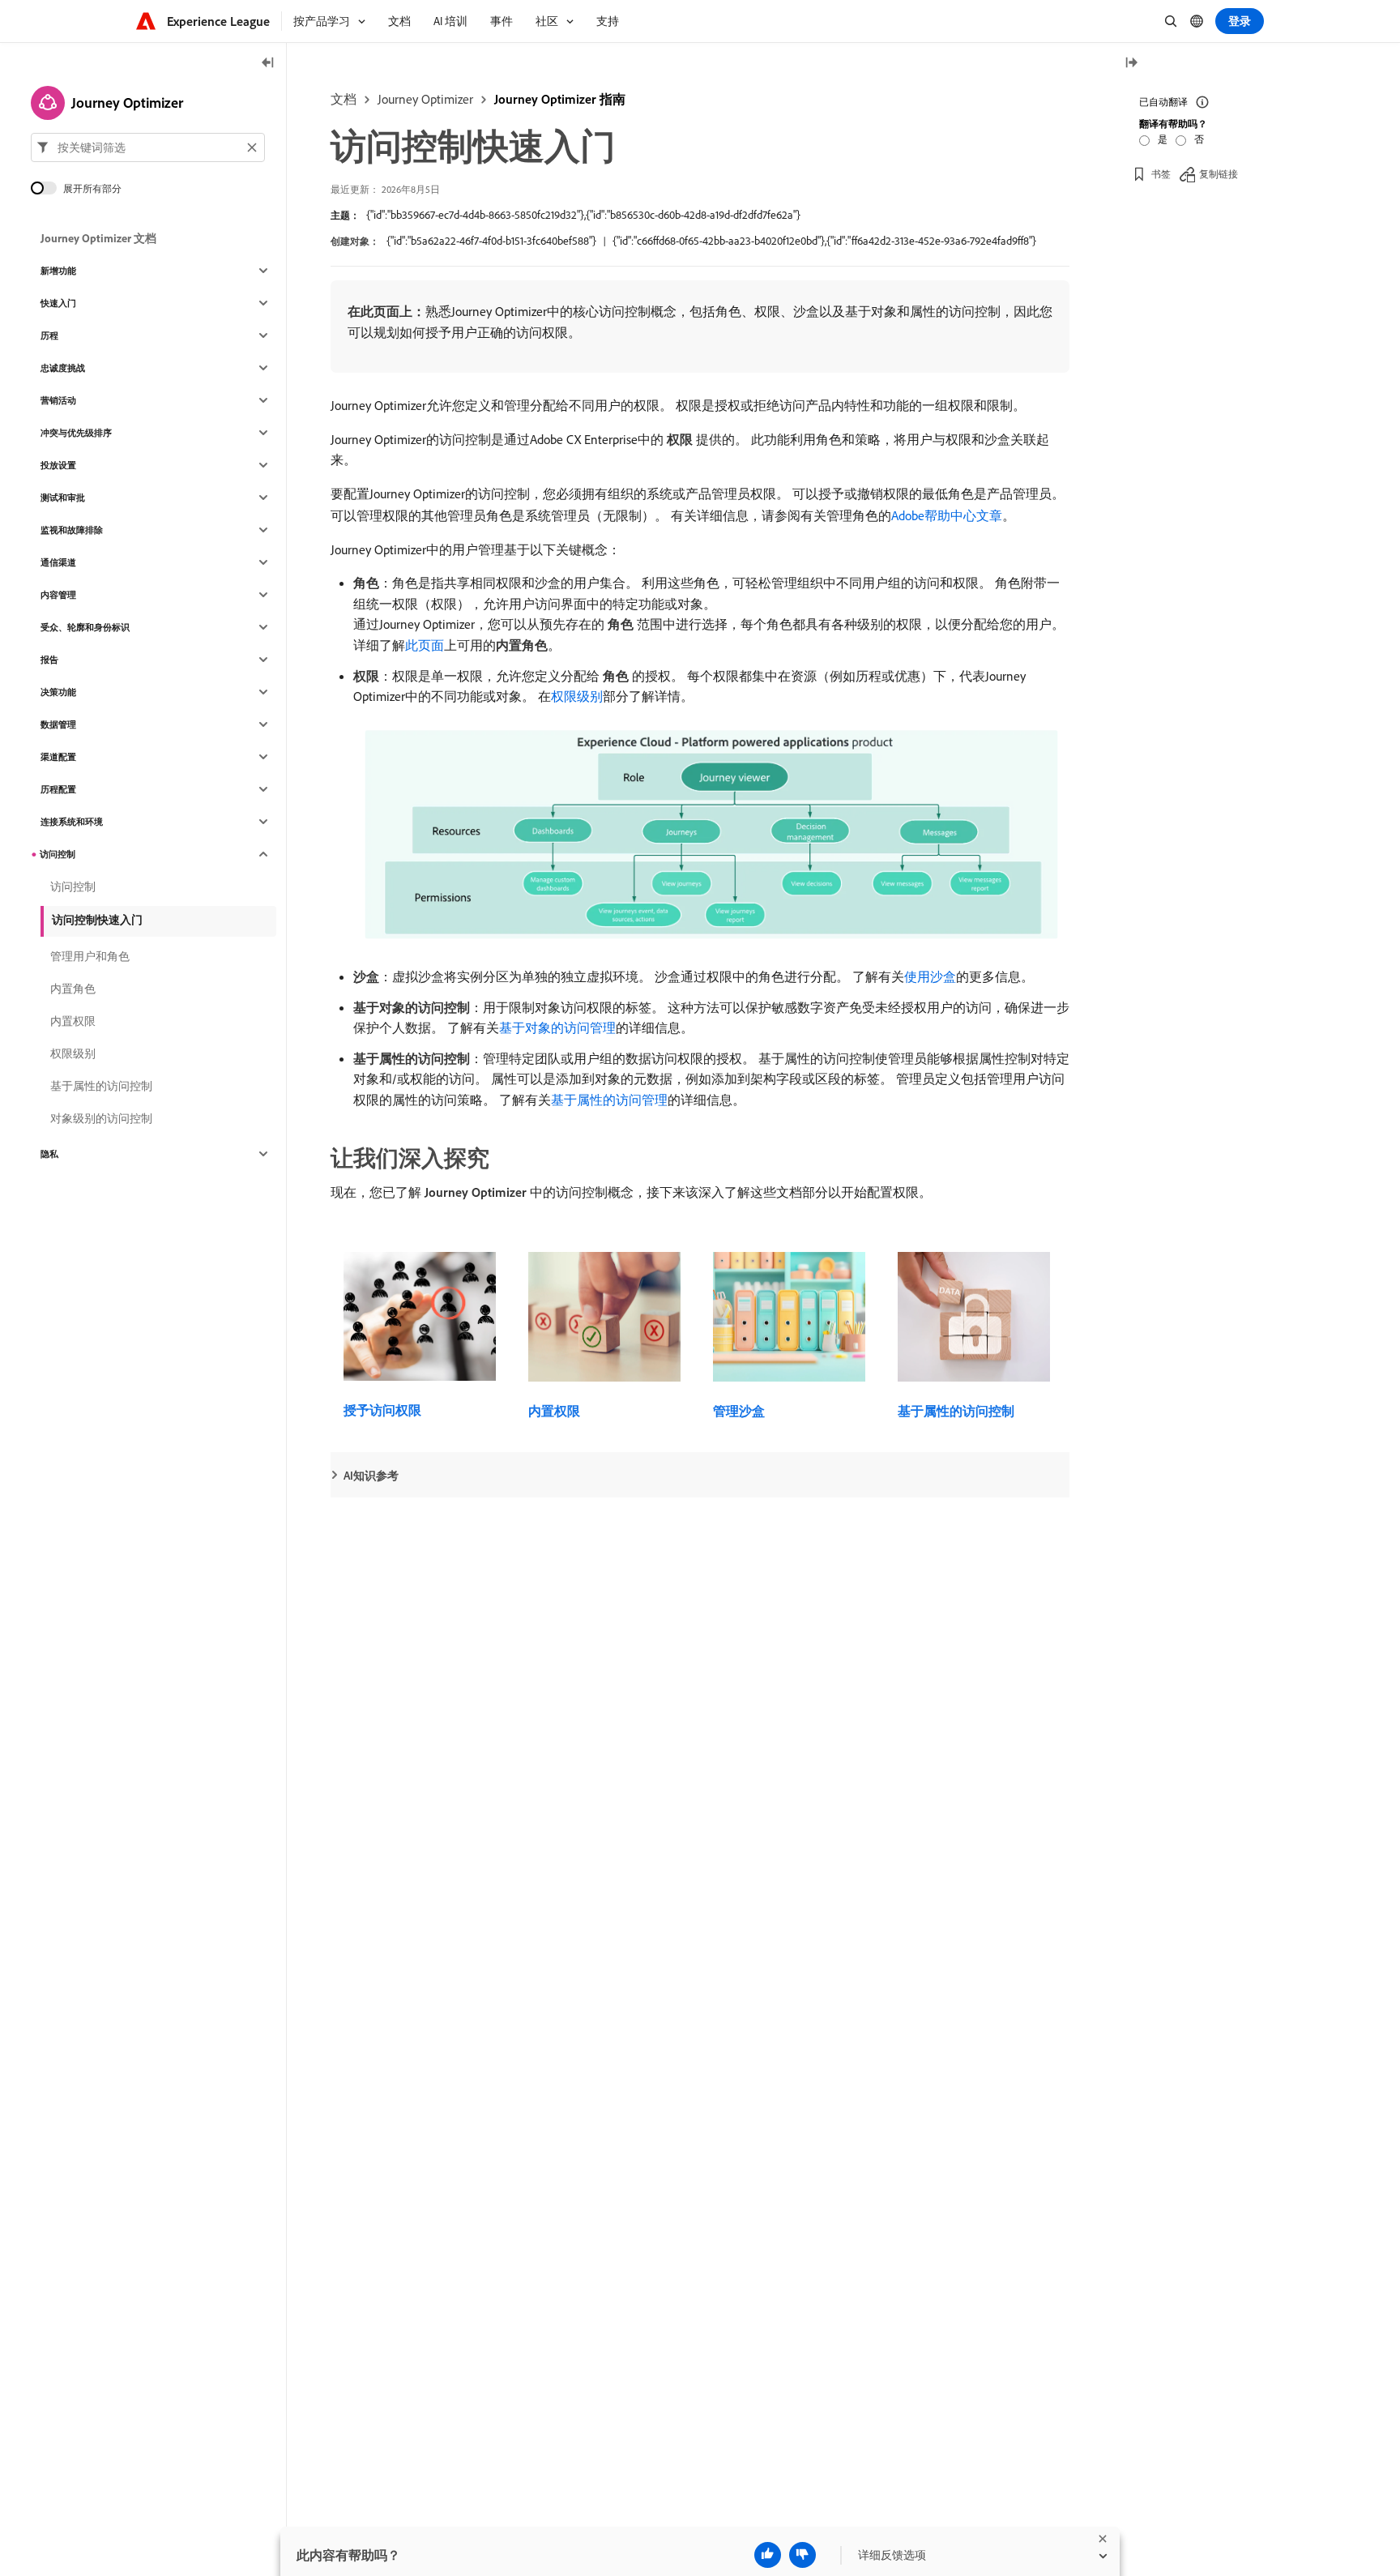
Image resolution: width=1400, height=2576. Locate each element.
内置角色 (73, 989)
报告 (49, 660)
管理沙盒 (739, 1411)
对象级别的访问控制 (101, 1118)
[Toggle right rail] (1131, 64)
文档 (344, 99)
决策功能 (58, 692)
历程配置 (58, 789)
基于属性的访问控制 (956, 1411)
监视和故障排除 (72, 530)
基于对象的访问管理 (557, 1027)
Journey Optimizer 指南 (560, 99)
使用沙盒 (930, 976)
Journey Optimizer (425, 99)
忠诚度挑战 (63, 368)
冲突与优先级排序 (76, 433)
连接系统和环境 (72, 822)
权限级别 (577, 696)
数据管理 (58, 724)
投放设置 (58, 465)
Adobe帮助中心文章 (947, 515)
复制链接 (1219, 174)
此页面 (425, 645)
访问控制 (58, 854)
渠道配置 (58, 757)
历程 (49, 335)
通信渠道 (58, 562)
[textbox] (148, 147)
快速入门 (58, 303)
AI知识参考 (371, 1476)
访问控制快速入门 (97, 920)
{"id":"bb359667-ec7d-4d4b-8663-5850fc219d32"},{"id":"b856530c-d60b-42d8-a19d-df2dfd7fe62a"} (583, 215)
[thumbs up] (768, 2555)
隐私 (49, 1154)
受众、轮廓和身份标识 (85, 627)
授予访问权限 (382, 1410)
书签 (1161, 174)
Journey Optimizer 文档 (98, 238)
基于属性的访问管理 (609, 1100)
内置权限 (554, 1411)
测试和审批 (63, 498)
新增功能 (58, 271)
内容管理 (58, 595)
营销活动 (58, 400)
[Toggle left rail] (268, 64)
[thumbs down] (802, 2555)
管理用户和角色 (90, 956)
